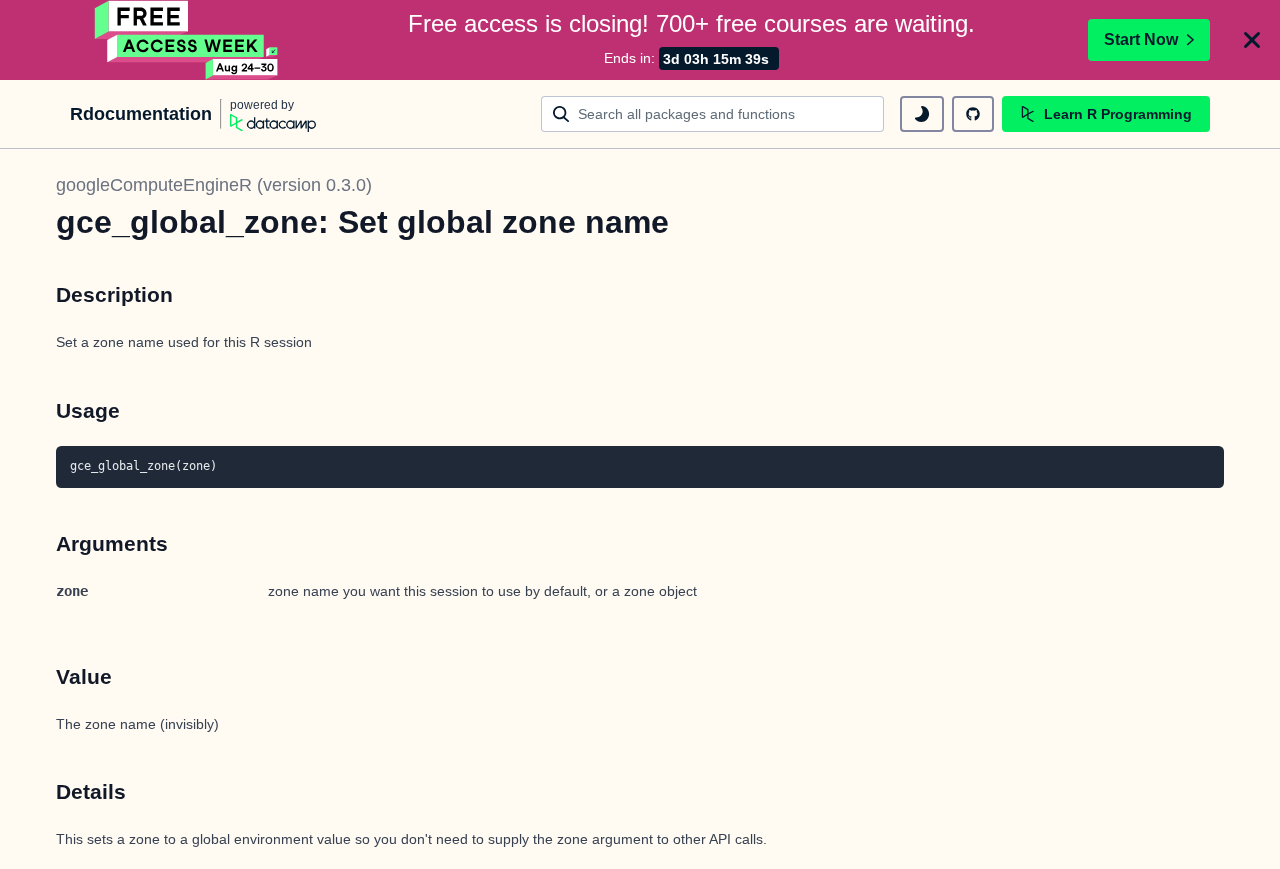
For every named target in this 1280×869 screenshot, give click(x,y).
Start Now (1141, 39)
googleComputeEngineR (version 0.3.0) (214, 185)
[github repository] (973, 114)
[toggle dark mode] (922, 114)
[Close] (1252, 40)
